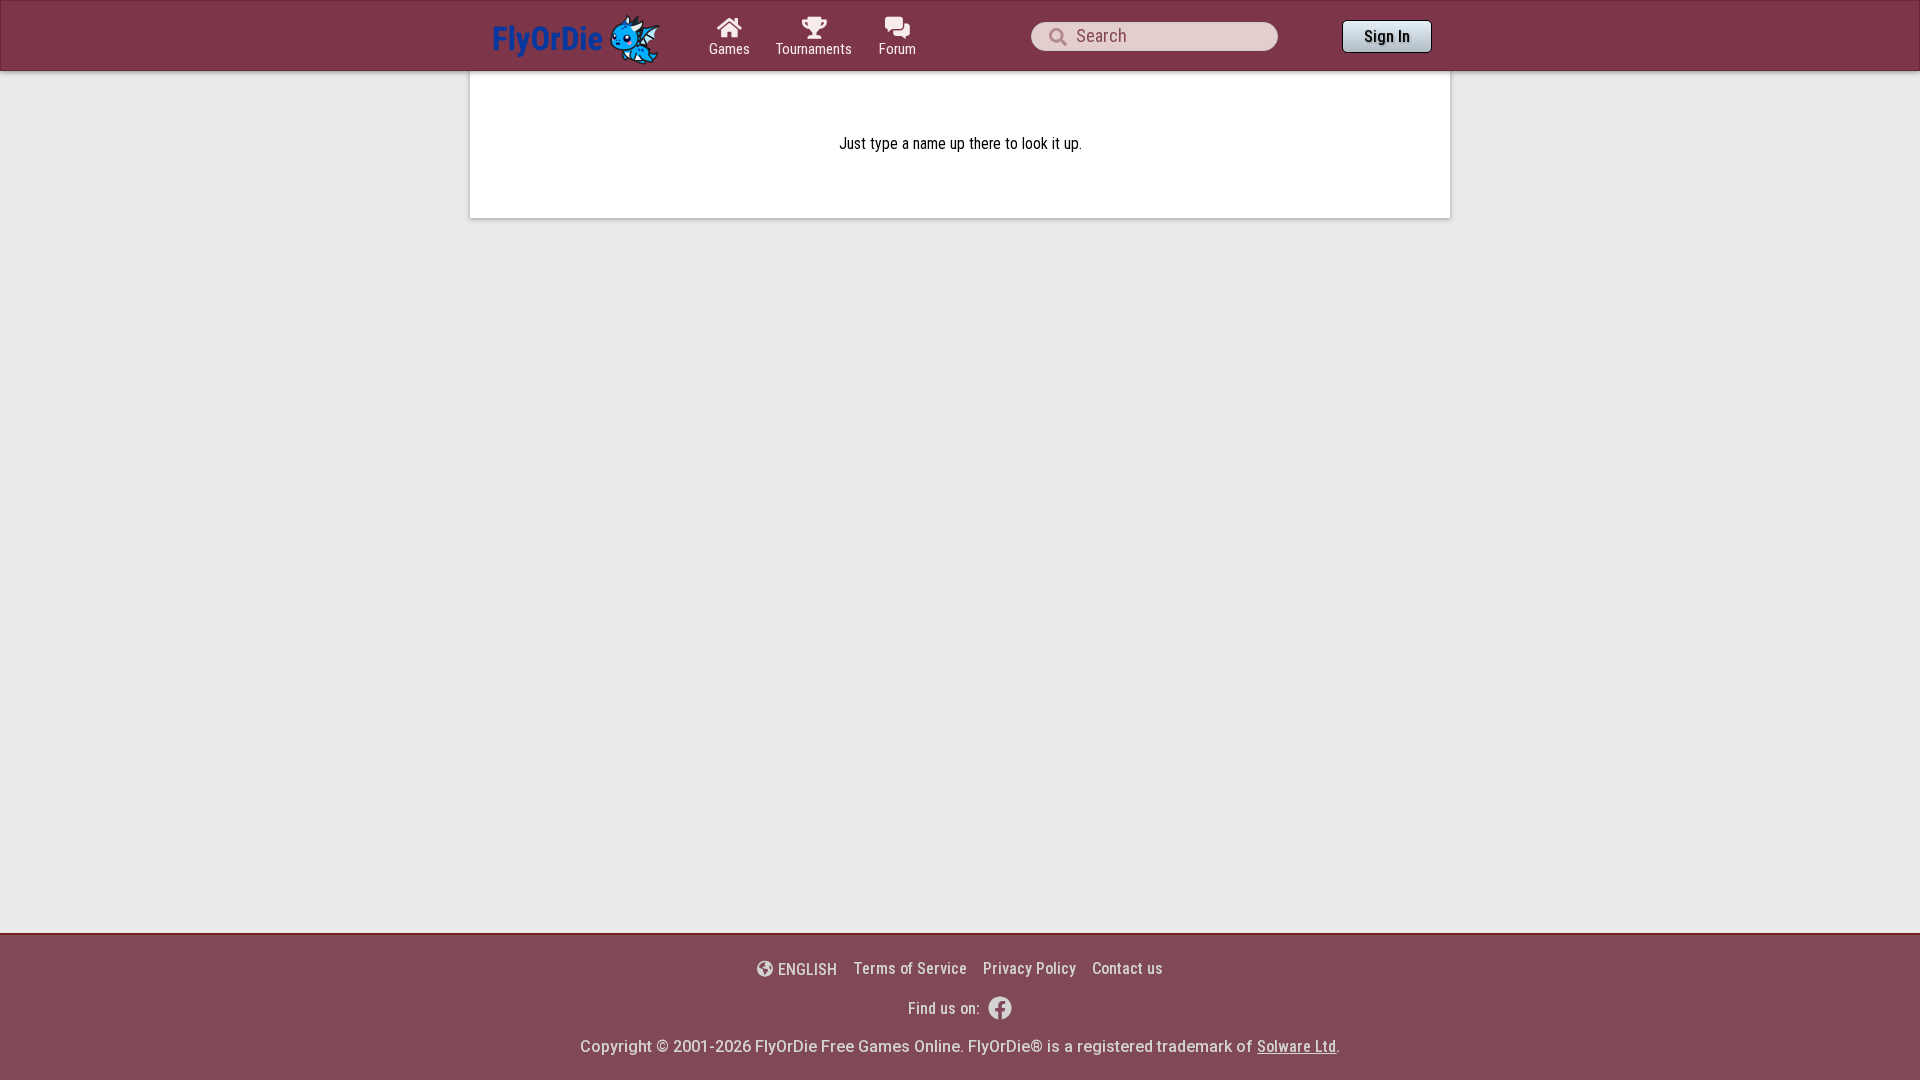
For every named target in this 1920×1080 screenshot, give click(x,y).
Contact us (1127, 968)
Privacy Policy (1029, 968)
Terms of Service (910, 968)
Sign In (1387, 36)
